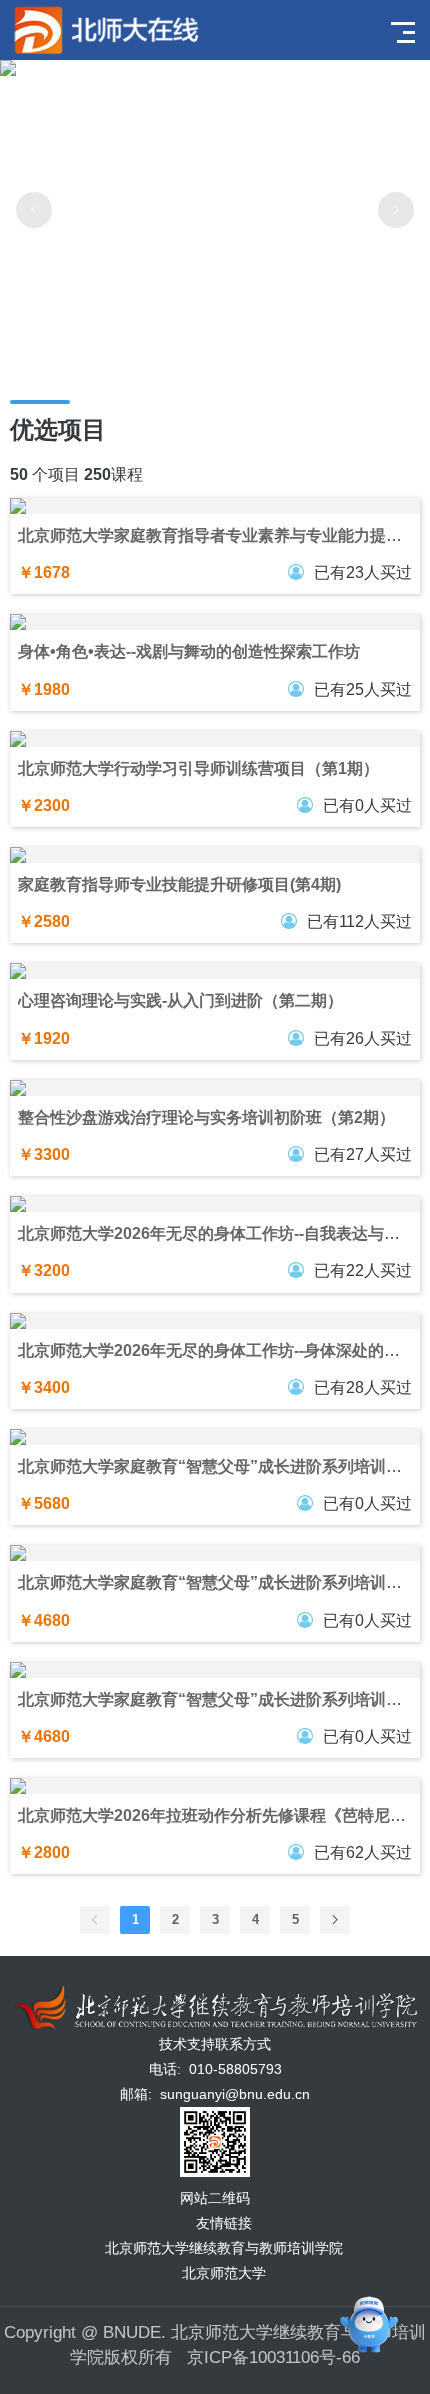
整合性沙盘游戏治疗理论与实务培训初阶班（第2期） (206, 1117)
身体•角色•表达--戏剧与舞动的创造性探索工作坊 (189, 651)
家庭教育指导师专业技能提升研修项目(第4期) (179, 884)
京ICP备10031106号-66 (273, 2357)
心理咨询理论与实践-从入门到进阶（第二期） (180, 1000)
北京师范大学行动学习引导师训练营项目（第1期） (198, 768)
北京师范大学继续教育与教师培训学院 (224, 2248)
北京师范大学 (224, 2273)
